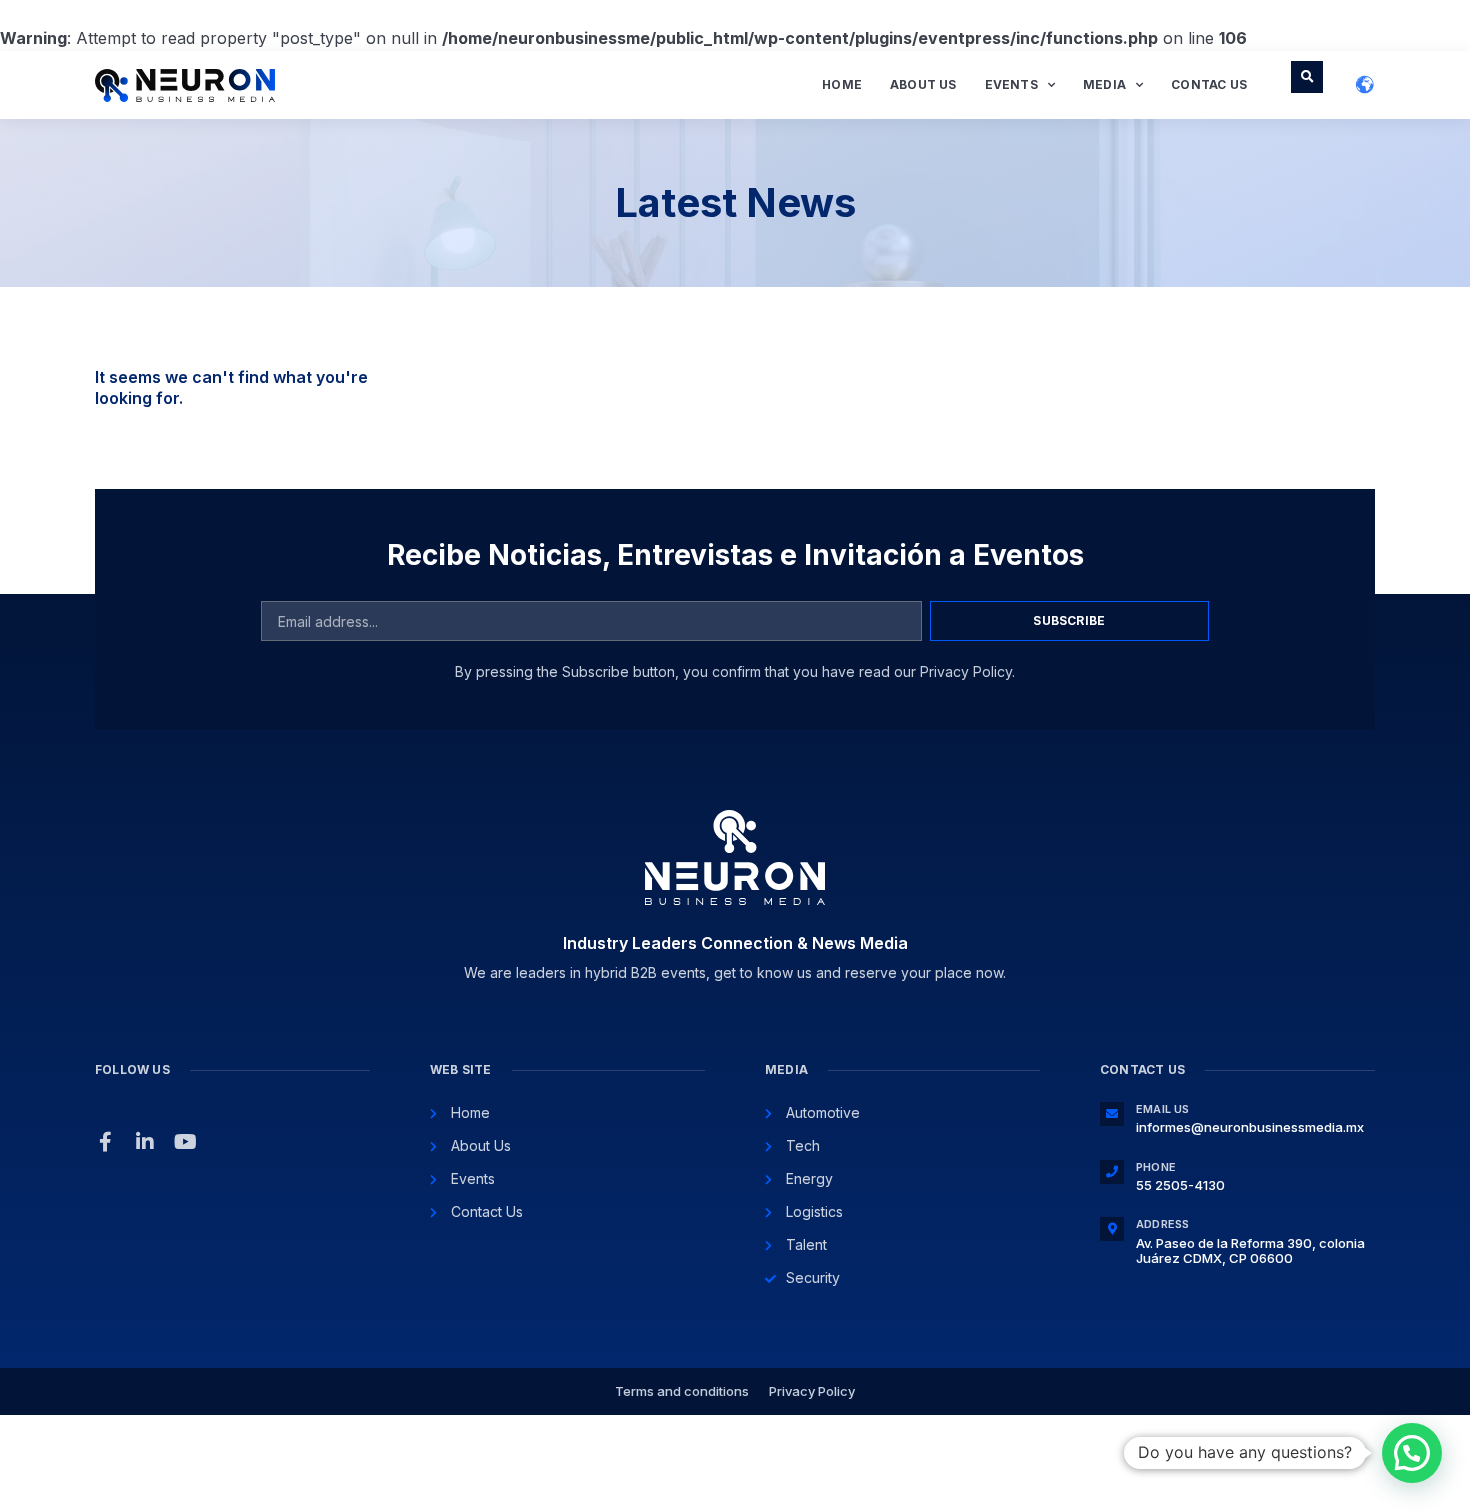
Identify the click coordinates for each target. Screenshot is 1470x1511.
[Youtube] (185, 1142)
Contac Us (1209, 84)
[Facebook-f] (105, 1142)
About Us (923, 84)
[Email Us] (1112, 1114)
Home (842, 84)
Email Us (1163, 1109)
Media (1104, 84)
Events (1011, 84)
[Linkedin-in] (145, 1142)
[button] (1307, 77)
